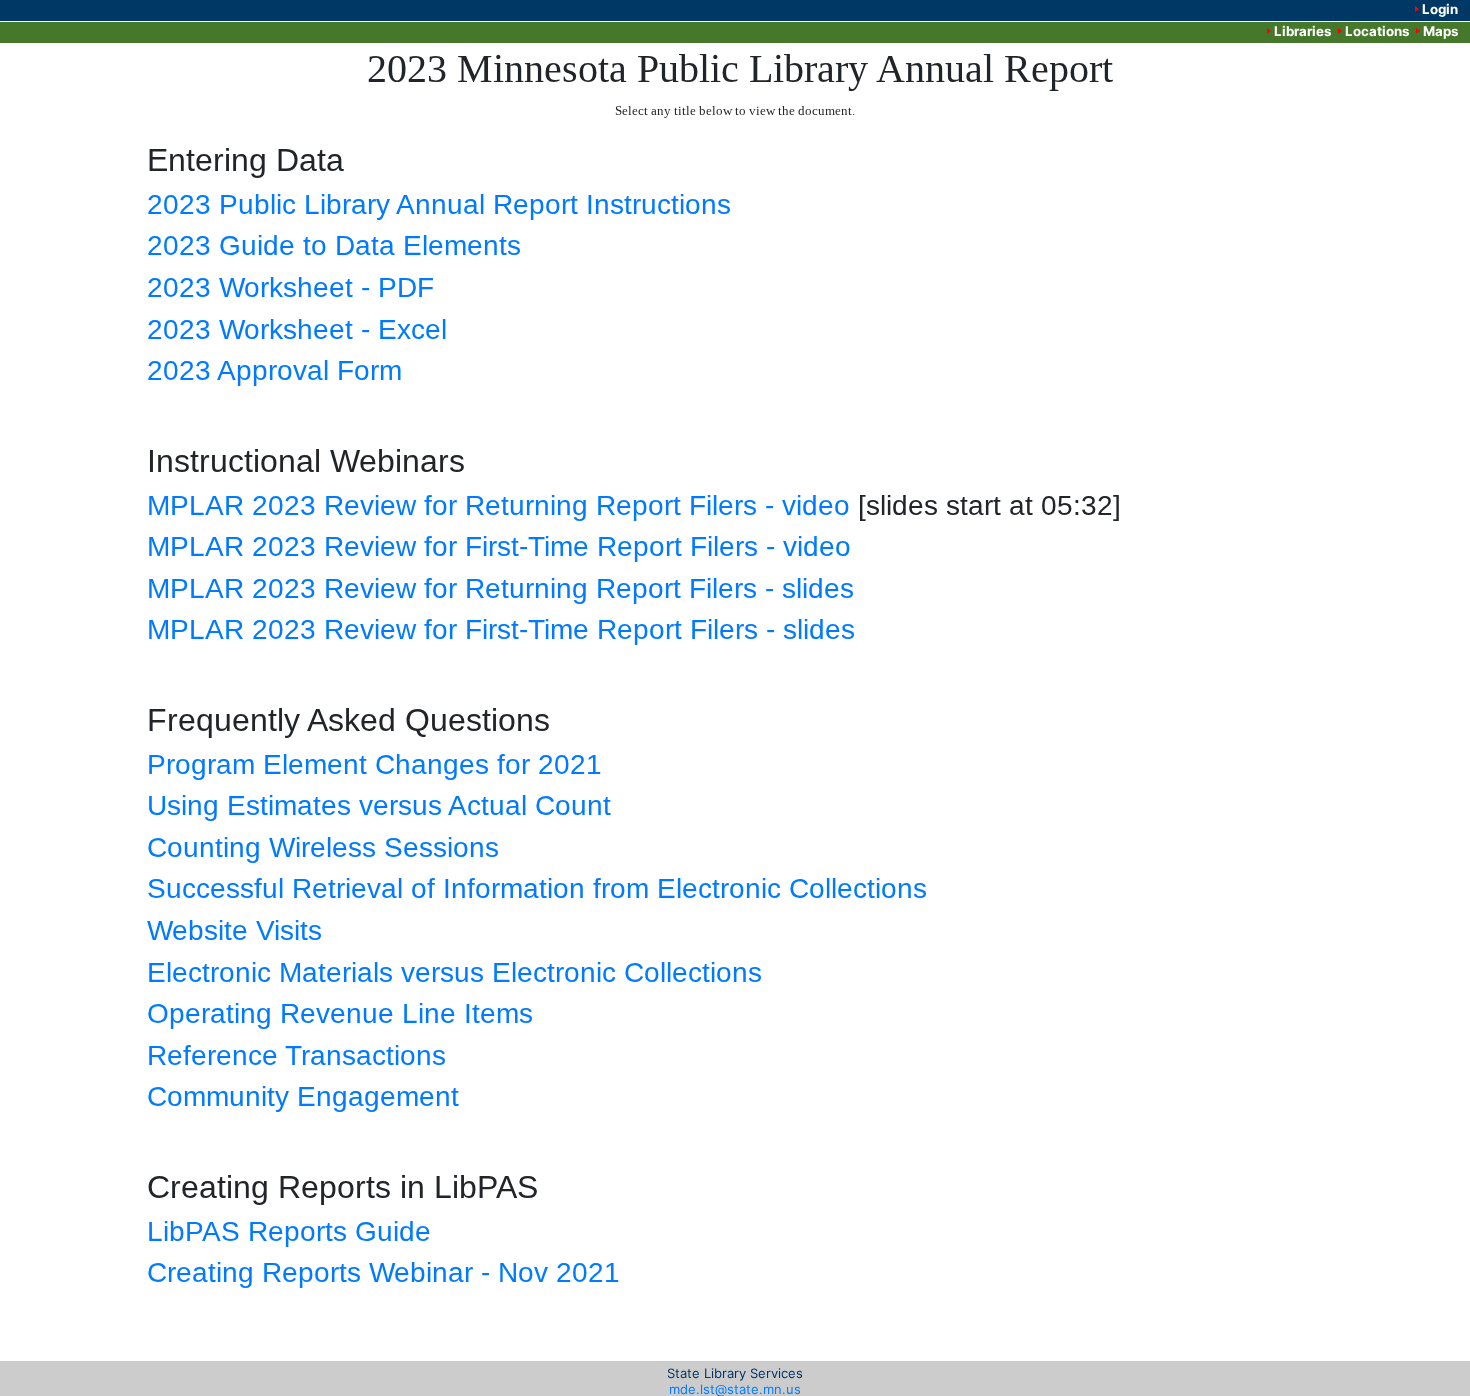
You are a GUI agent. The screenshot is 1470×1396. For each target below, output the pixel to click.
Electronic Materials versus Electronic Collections (454, 972)
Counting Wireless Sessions (323, 847)
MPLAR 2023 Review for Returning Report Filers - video (498, 505)
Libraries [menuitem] (1302, 31)
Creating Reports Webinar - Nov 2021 (383, 1272)
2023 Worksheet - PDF (290, 287)
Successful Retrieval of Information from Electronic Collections (537, 888)
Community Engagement (303, 1096)
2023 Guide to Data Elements (334, 245)
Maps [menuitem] (1440, 31)
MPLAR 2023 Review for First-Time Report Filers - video (499, 546)
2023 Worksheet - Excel (297, 329)
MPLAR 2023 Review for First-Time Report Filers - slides (501, 629)
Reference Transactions (296, 1055)
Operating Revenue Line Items (340, 1013)
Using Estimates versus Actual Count (379, 805)
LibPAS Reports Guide (289, 1231)
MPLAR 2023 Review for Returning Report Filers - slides (500, 588)
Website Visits (234, 930)
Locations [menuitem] (1377, 31)
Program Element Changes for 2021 (374, 764)
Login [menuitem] (1440, 9)
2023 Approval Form (274, 370)
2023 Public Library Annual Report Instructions (439, 204)
